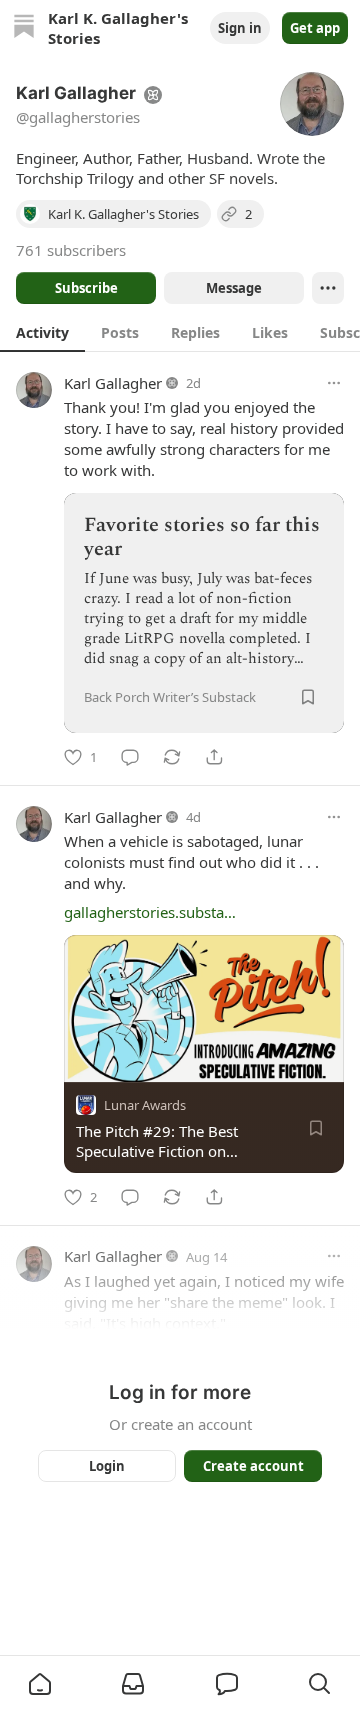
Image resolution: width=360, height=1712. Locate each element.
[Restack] (172, 757)
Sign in (240, 28)
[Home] (24, 28)
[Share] (214, 757)
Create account (253, 1466)
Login (107, 1466)
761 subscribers (71, 250)
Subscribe (86, 288)
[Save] (308, 697)
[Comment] (130, 757)
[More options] (334, 383)
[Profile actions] (328, 288)
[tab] (42, 332)
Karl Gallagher (113, 383)
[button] (40, 1684)
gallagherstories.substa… (150, 912)
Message (234, 288)
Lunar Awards (145, 1105)
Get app (315, 28)
